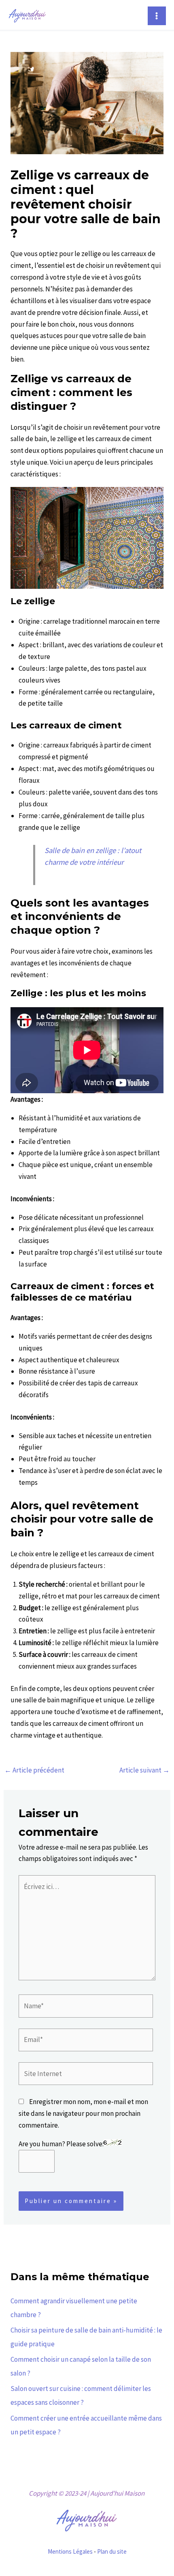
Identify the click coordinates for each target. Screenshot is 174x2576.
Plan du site (112, 2551)
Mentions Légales (70, 2551)
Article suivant (144, 1770)
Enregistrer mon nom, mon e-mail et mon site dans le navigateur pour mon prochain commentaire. (83, 2113)
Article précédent (34, 1770)
